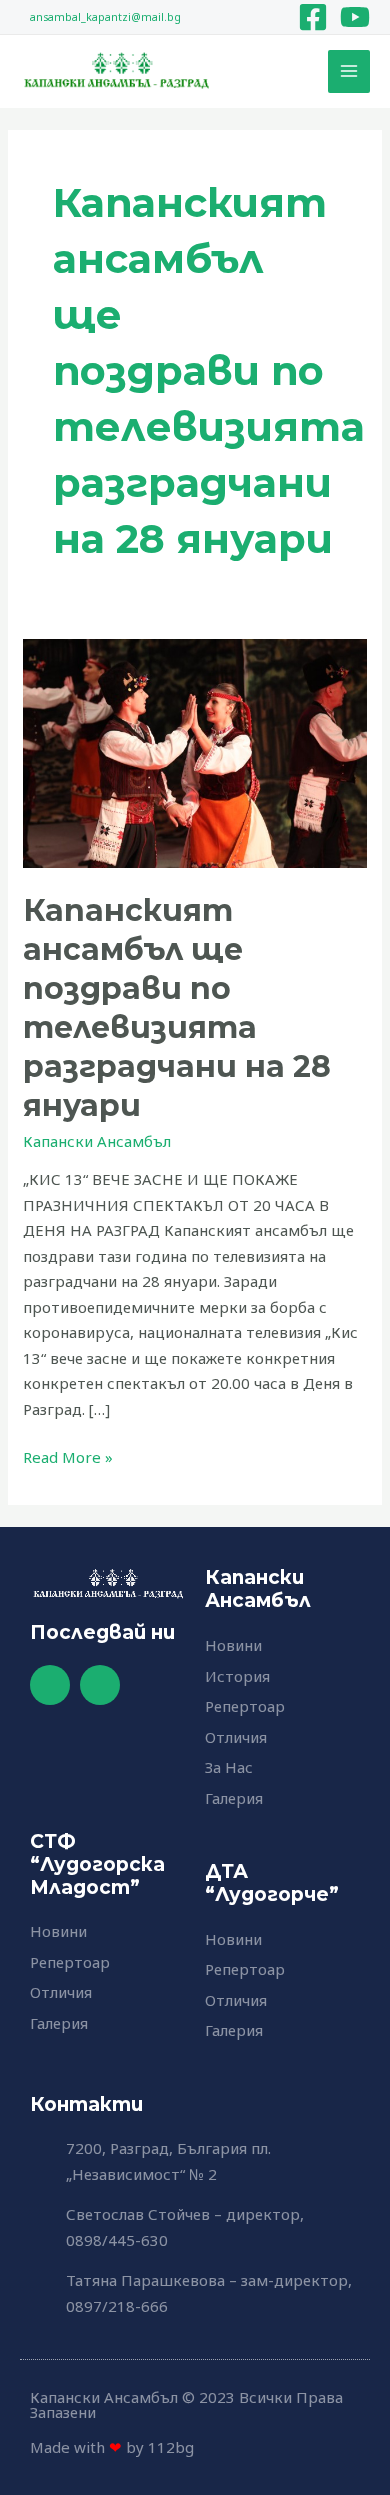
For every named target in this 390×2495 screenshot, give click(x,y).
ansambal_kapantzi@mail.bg (105, 17)
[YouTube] (355, 17)
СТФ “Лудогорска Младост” (97, 1864)
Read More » (68, 1456)
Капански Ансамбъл (97, 1141)
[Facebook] (313, 17)
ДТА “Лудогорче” (272, 1883)
